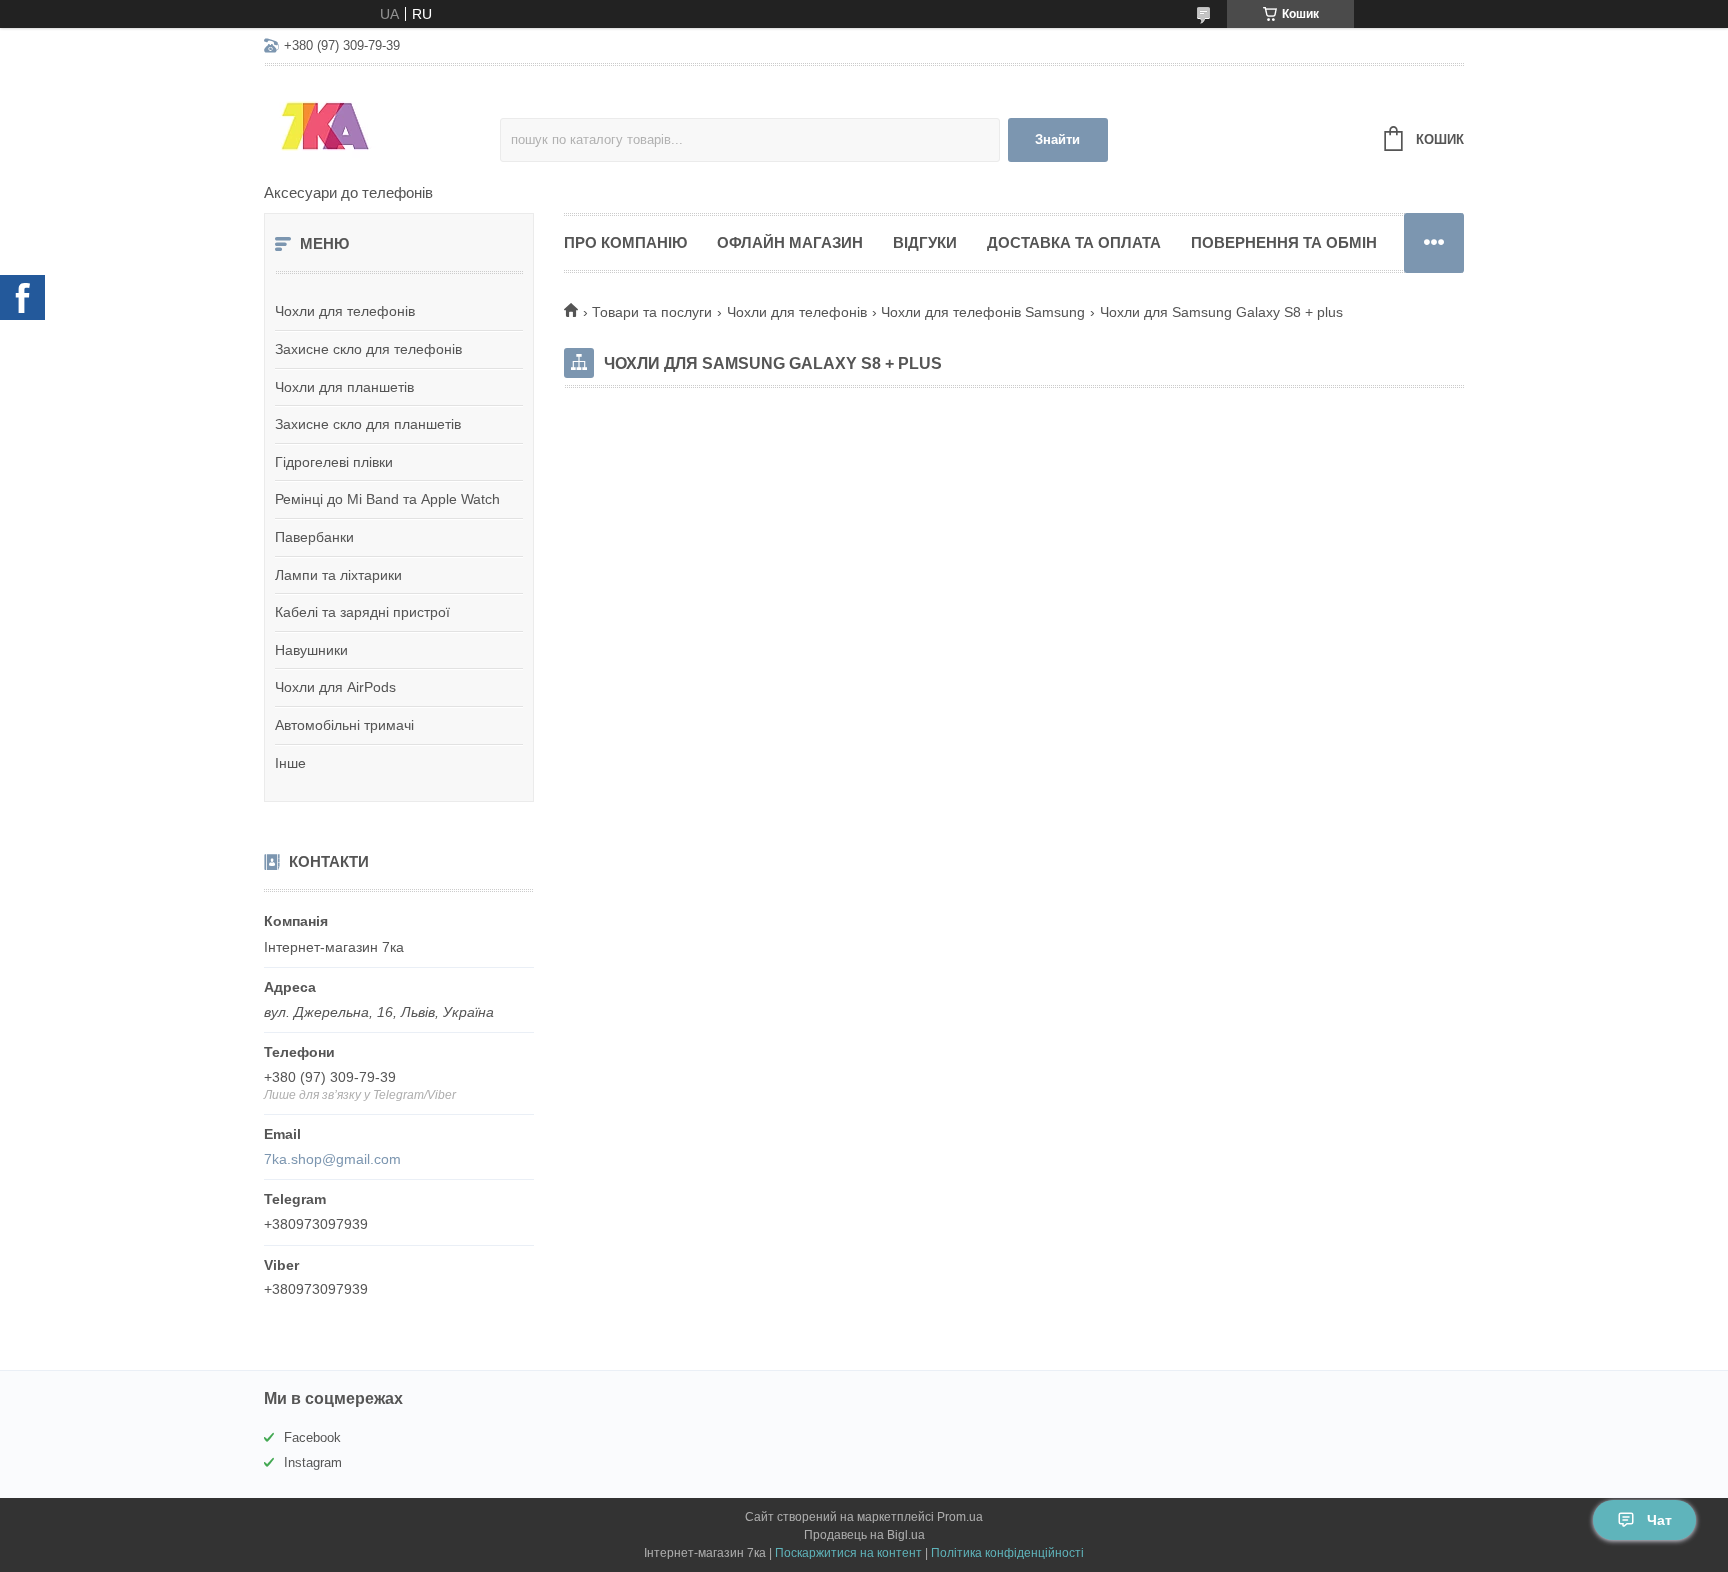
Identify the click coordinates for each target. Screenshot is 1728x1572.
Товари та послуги (652, 312)
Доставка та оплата (1074, 242)
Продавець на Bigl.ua (864, 1535)
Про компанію (625, 242)
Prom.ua (960, 1517)
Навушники (311, 650)
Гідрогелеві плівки (334, 462)
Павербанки (314, 537)
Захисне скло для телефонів (368, 349)
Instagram (313, 1462)
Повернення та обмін (1284, 242)
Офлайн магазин (790, 242)
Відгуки (925, 242)
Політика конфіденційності (1007, 1553)
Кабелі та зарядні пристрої (362, 612)
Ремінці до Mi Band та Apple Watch (387, 499)
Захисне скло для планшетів (368, 424)
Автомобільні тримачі (344, 725)
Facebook (312, 1437)
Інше (290, 763)
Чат (1659, 1520)
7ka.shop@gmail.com (332, 1159)
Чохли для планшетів (344, 387)
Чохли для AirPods (335, 687)
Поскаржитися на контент (848, 1553)
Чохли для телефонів (345, 311)
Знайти (1057, 139)
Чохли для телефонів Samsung (983, 312)
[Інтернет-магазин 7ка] (382, 126)
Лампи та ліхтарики (338, 575)
